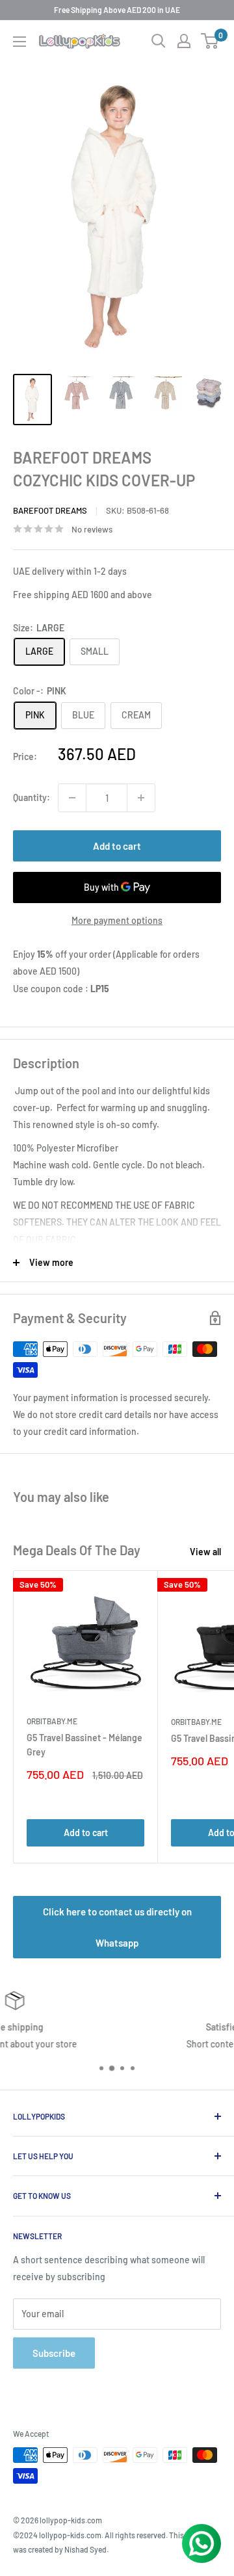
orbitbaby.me (52, 1721)
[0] (210, 41)
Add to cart (117, 846)
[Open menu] (19, 42)
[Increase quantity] (141, 798)
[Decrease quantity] (72, 798)
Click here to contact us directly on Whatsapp (117, 1927)
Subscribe (54, 2353)
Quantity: (32, 797)
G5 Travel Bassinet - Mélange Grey (84, 1745)
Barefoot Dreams (50, 510)
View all (205, 1552)
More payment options (117, 920)
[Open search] (159, 41)
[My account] (184, 41)
